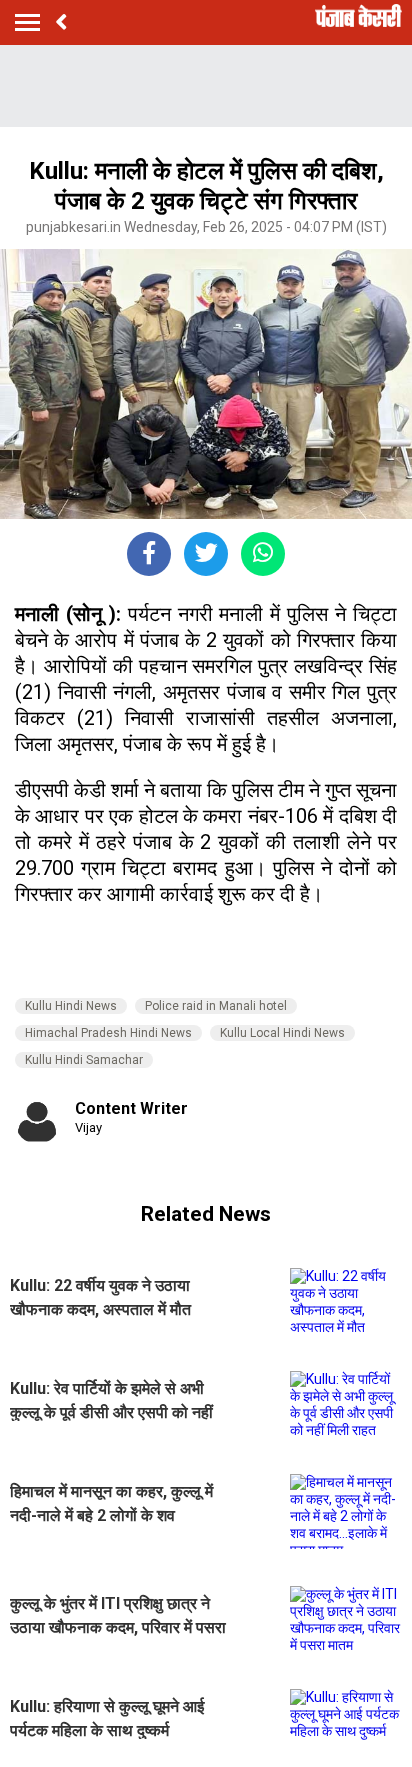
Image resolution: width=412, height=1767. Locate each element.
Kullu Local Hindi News (282, 1033)
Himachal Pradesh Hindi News (108, 1033)
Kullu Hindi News (71, 1006)
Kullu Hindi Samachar (84, 1060)
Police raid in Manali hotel (216, 1006)
